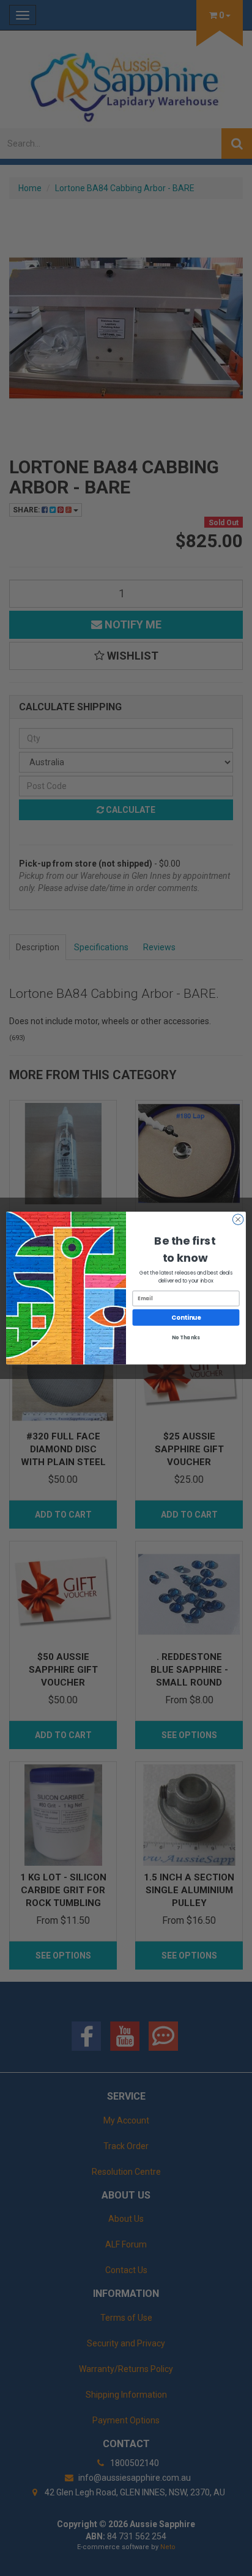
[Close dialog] (238, 1220)
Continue (186, 1317)
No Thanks (186, 1337)
